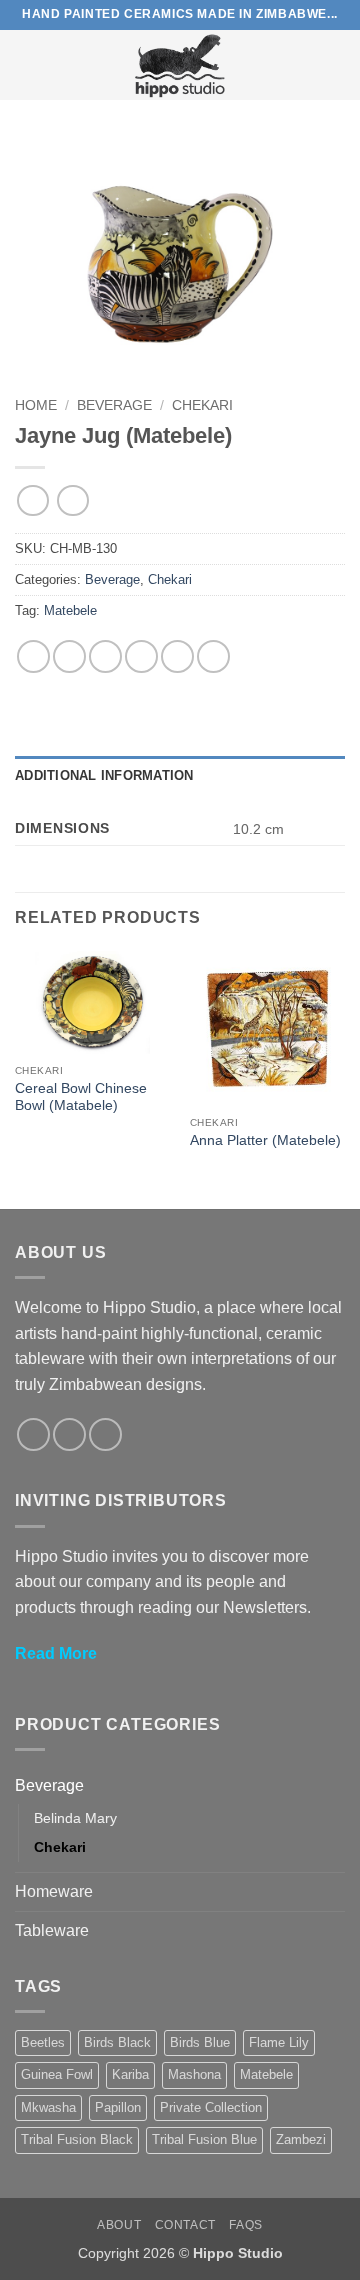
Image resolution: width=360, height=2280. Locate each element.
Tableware (52, 1930)
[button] (27, 64)
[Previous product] (72, 500)
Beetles (43, 2042)
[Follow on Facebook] (33, 1434)
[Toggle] (333, 1785)
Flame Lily (279, 2042)
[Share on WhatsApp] (33, 656)
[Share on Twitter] (105, 656)
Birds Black (117, 2042)
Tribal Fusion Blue (204, 2139)
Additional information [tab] (104, 775)
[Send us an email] (105, 1434)
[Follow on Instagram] (69, 1434)
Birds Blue (200, 2042)
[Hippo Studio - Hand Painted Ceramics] (180, 65)
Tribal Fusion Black (77, 2139)
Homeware (54, 1891)
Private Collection (211, 2107)
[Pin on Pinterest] (177, 656)
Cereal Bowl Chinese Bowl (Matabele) (81, 1097)
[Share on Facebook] (69, 656)
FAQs (245, 2225)
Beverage (114, 405)
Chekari (202, 405)
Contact (185, 2225)
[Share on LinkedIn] (213, 656)
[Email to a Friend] (141, 656)
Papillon (118, 2107)
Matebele (70, 610)
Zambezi (301, 2139)
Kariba (130, 2074)
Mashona (194, 2074)
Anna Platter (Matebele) (265, 1140)
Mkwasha (48, 2107)
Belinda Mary (75, 1818)
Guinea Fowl (57, 2074)
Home (36, 405)
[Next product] (32, 500)
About (119, 2225)
